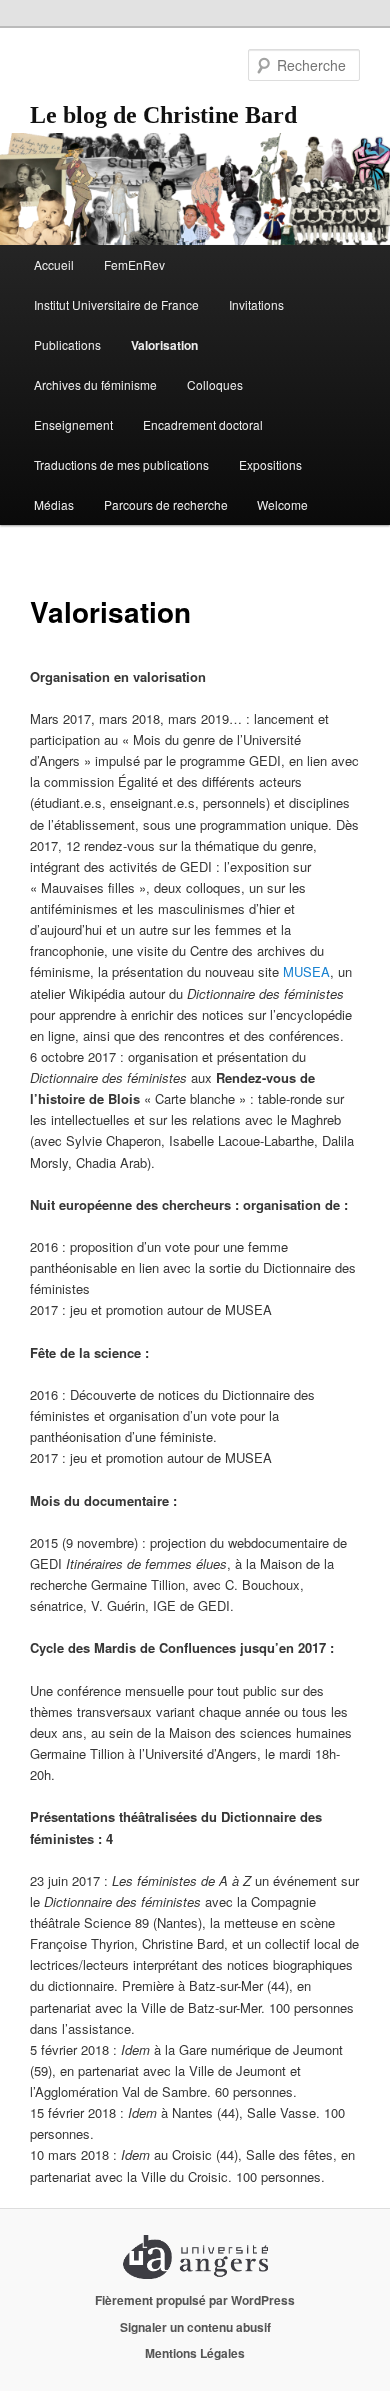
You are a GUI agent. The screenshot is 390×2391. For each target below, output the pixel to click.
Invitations (256, 304)
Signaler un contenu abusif (195, 2327)
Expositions (270, 464)
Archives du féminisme (95, 384)
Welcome (282, 504)
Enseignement (73, 424)
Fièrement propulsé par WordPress (195, 2300)
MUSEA (306, 971)
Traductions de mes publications (121, 464)
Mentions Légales (195, 2353)
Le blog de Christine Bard (163, 115)
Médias (54, 504)
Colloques (215, 384)
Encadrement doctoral (203, 424)
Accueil (54, 264)
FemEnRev (134, 264)
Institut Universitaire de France (116, 304)
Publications (67, 344)
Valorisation (164, 345)
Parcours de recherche (166, 504)
